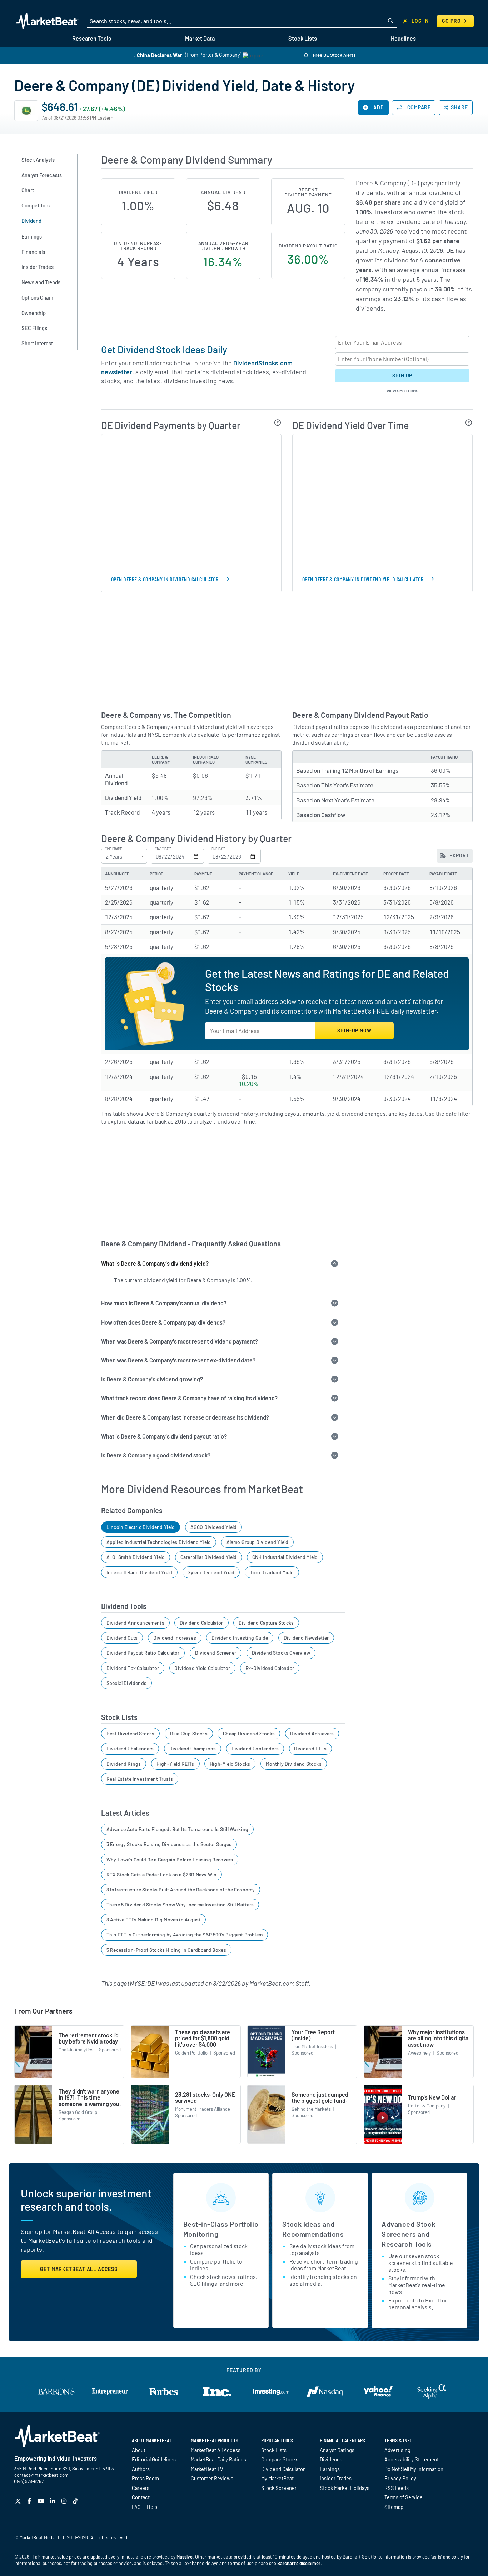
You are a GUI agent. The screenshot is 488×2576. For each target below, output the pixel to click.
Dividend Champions (193, 1748)
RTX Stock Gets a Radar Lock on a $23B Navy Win (161, 1874)
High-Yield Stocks (230, 1764)
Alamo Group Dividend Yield (258, 1542)
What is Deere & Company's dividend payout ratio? (164, 1436)
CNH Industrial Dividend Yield (285, 1557)
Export (459, 856)
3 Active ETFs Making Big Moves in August (153, 1919)
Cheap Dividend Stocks (249, 1733)
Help (152, 2507)
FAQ (136, 2507)
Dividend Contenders (255, 1748)
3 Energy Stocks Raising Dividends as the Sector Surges (169, 1844)
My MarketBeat (277, 2478)
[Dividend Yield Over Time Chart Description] (469, 422)
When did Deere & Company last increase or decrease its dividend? (185, 1417)
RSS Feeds (397, 2488)
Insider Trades (336, 2478)
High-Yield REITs (175, 1764)
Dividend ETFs (310, 1748)
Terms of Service (404, 2497)
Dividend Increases (175, 1638)
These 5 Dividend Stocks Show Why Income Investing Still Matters (180, 1904)
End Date (218, 849)
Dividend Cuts (122, 1638)
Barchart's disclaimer (299, 2563)
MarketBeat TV (207, 2469)
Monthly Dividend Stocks (294, 1764)
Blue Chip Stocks (189, 1733)
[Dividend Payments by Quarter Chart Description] (278, 422)
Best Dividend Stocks (131, 1733)
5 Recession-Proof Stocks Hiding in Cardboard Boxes (166, 1950)
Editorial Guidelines (154, 2459)
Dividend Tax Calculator (133, 1668)
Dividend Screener (216, 1653)
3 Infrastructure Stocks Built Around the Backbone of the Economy (181, 1889)
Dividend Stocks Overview (281, 1653)
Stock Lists (274, 2450)
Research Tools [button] (92, 38)
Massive (185, 2557)
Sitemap (394, 2507)
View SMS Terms (402, 391)
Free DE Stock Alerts (334, 55)
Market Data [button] (200, 38)
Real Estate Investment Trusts (140, 1779)
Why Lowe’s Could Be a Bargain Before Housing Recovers (170, 1859)
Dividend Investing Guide (240, 1638)
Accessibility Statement (412, 2459)
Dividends (331, 2459)
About (139, 2450)
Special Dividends (126, 1683)
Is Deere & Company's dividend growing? (152, 1379)
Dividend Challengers (130, 1748)
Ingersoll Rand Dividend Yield (139, 1572)
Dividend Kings (124, 1764)
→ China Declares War (156, 55)
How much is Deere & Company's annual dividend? (164, 1303)
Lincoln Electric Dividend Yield (141, 1527)
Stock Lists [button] (303, 38)
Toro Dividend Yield (272, 1572)
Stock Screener (279, 2488)
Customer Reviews (212, 2478)
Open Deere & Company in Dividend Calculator (165, 579)
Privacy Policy (400, 2478)
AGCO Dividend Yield (213, 1527)
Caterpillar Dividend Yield (209, 1557)
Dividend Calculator (201, 1623)
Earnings (330, 2469)
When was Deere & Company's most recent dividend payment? (180, 1341)
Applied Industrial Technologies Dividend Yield (159, 1542)
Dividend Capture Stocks (266, 1623)
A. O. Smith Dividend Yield (136, 1557)
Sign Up (402, 376)
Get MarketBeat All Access (79, 2269)
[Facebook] (30, 2501)
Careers (141, 2488)
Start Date (163, 849)
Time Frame (113, 849)
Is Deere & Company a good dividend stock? (156, 1455)
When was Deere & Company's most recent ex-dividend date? (178, 1360)
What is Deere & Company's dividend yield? (155, 1263)
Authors (141, 2469)
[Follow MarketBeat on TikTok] (76, 2501)
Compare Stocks (280, 2459)
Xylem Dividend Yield (211, 1572)
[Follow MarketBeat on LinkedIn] (53, 2501)
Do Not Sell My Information (414, 2469)
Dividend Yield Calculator (202, 1668)
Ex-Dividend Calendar (270, 1668)
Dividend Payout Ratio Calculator (143, 1653)
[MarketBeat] (47, 21)
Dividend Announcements (135, 1623)
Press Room (145, 2478)
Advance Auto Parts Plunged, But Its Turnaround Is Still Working (177, 1829)
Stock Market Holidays (345, 2488)
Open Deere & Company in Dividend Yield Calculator (363, 579)
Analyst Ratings (337, 2450)
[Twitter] (19, 2501)
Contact (141, 2497)
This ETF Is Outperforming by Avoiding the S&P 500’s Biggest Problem (185, 1934)
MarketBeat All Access (216, 2450)
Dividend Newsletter (306, 1638)
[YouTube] (42, 2501)
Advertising (397, 2450)
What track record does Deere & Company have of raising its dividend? (189, 1398)
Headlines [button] (403, 38)
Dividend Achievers (312, 1733)
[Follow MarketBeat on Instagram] (65, 2501)
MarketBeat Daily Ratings (218, 2459)
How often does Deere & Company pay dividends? (163, 1322)
